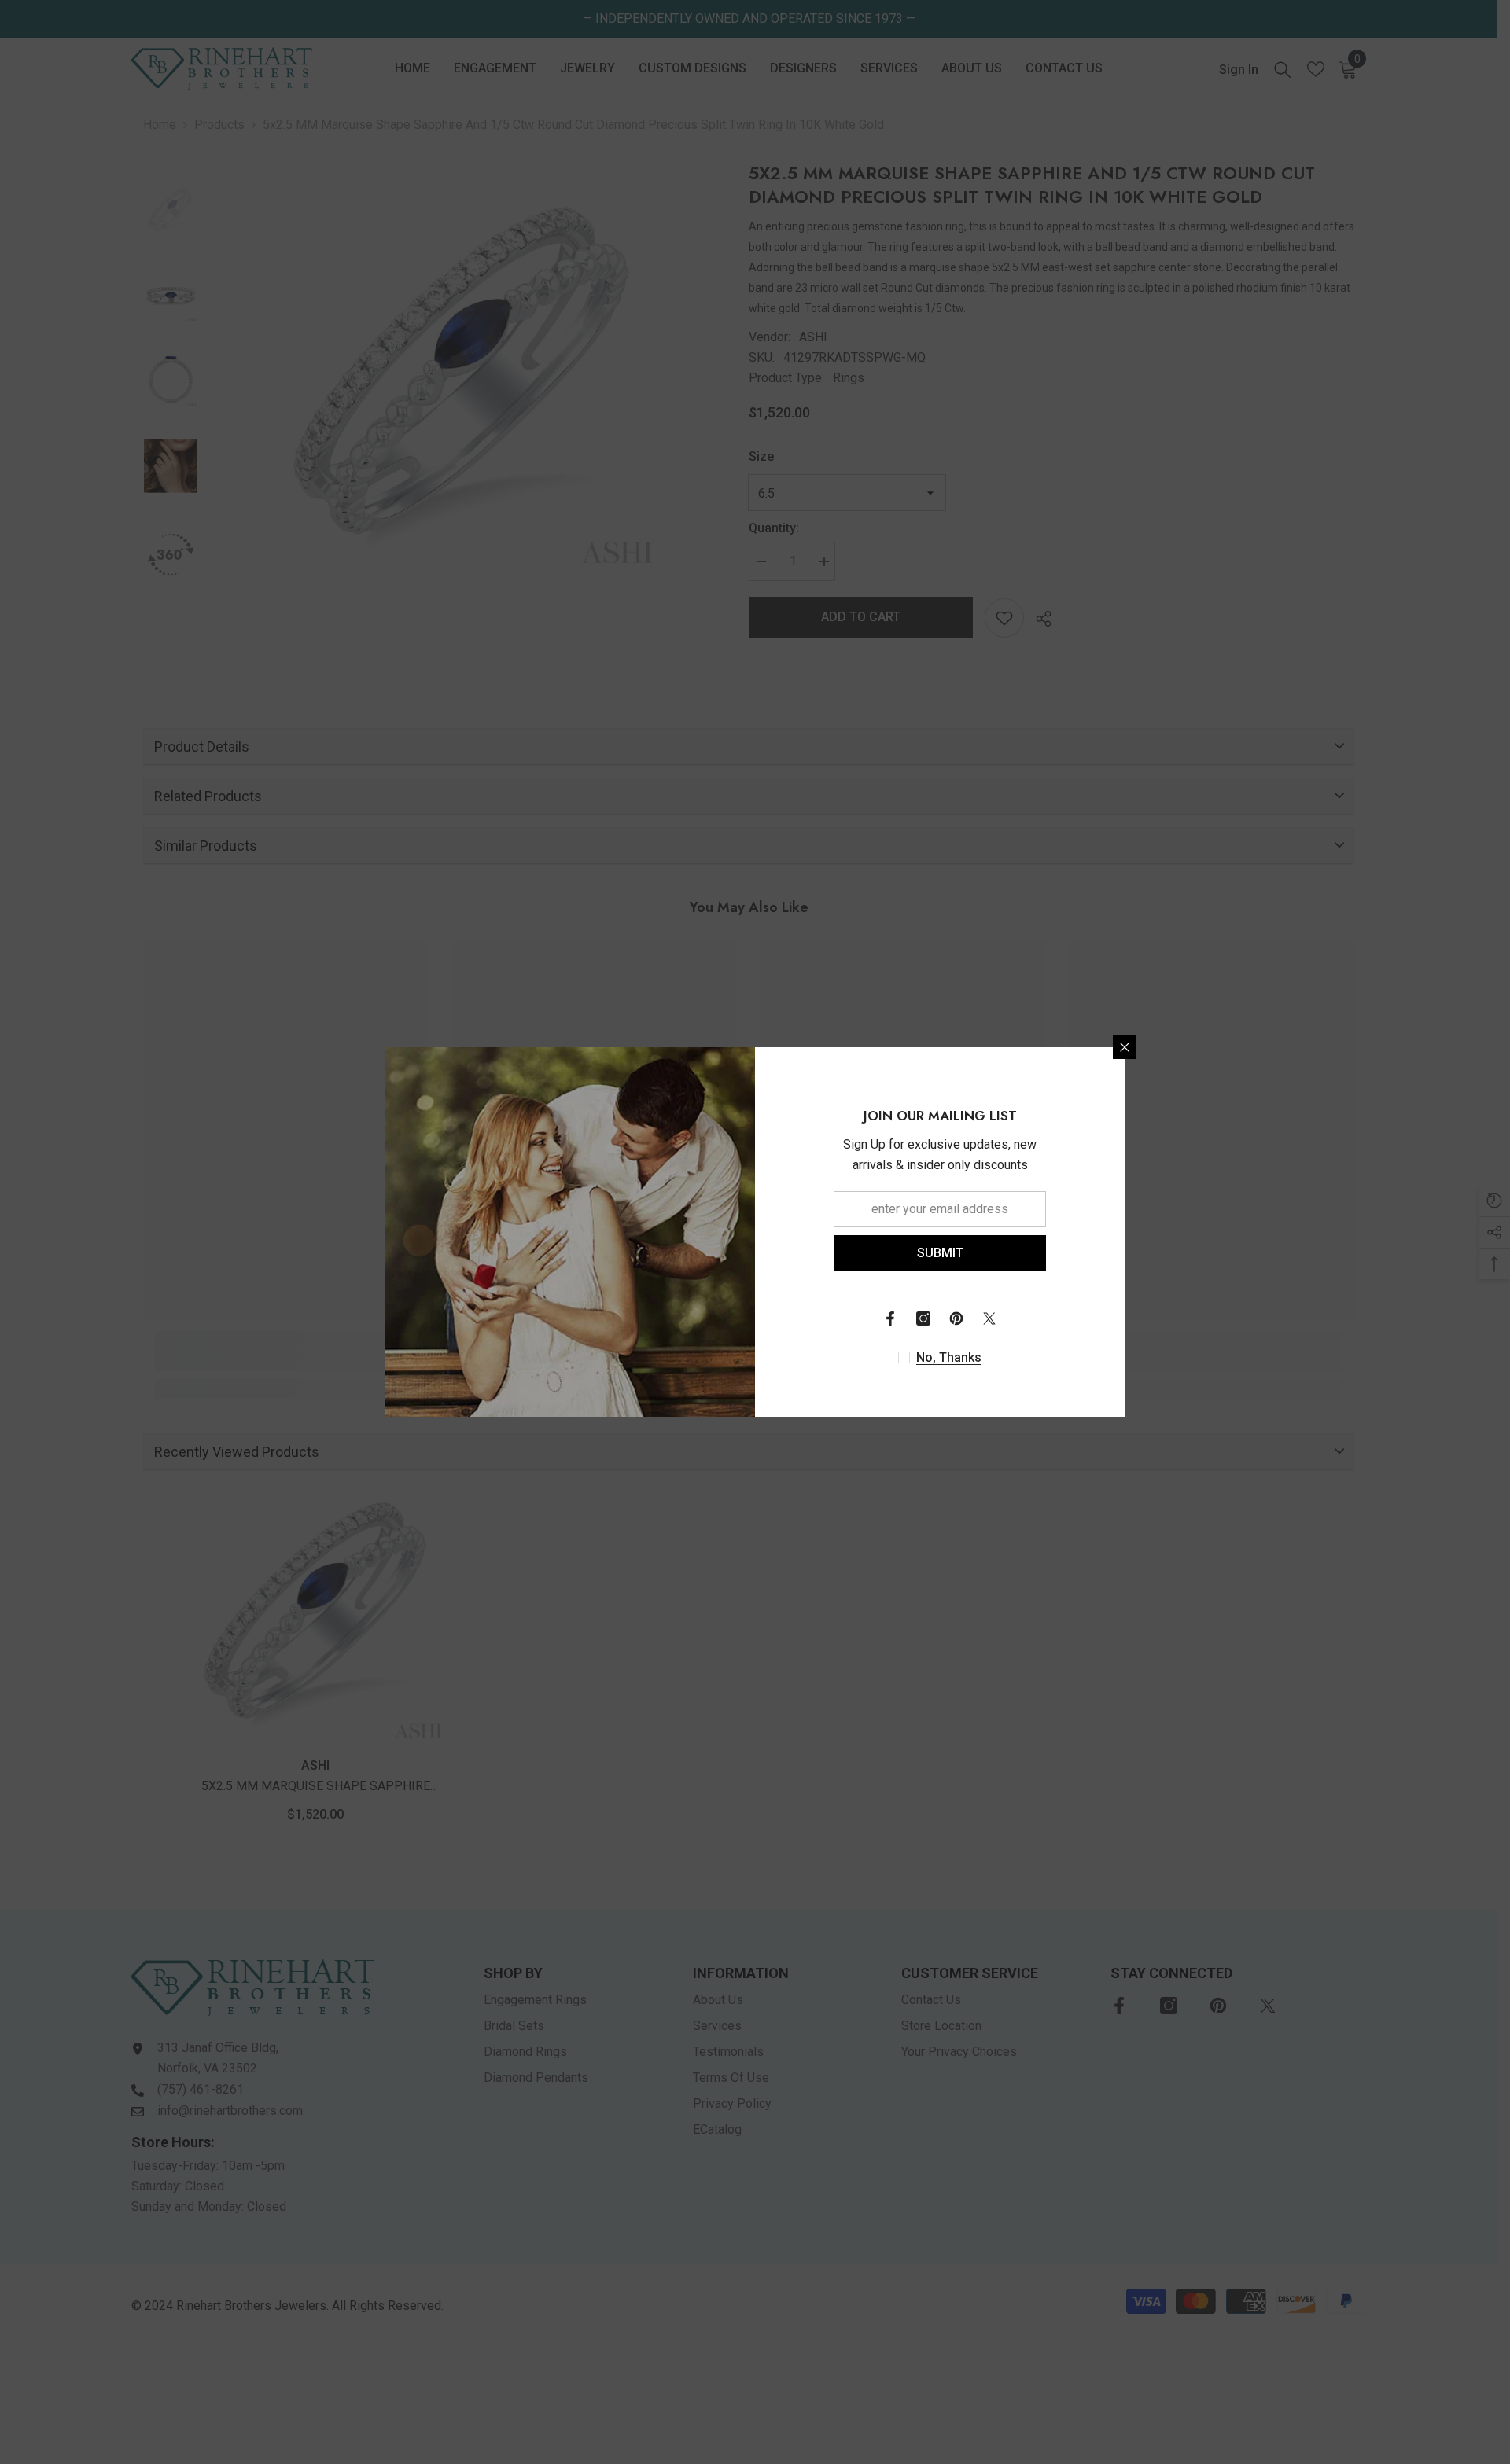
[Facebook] (890, 1318)
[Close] (1125, 1047)
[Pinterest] (956, 1318)
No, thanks (949, 1357)
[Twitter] (989, 1318)
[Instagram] (923, 1318)
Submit (940, 1253)
